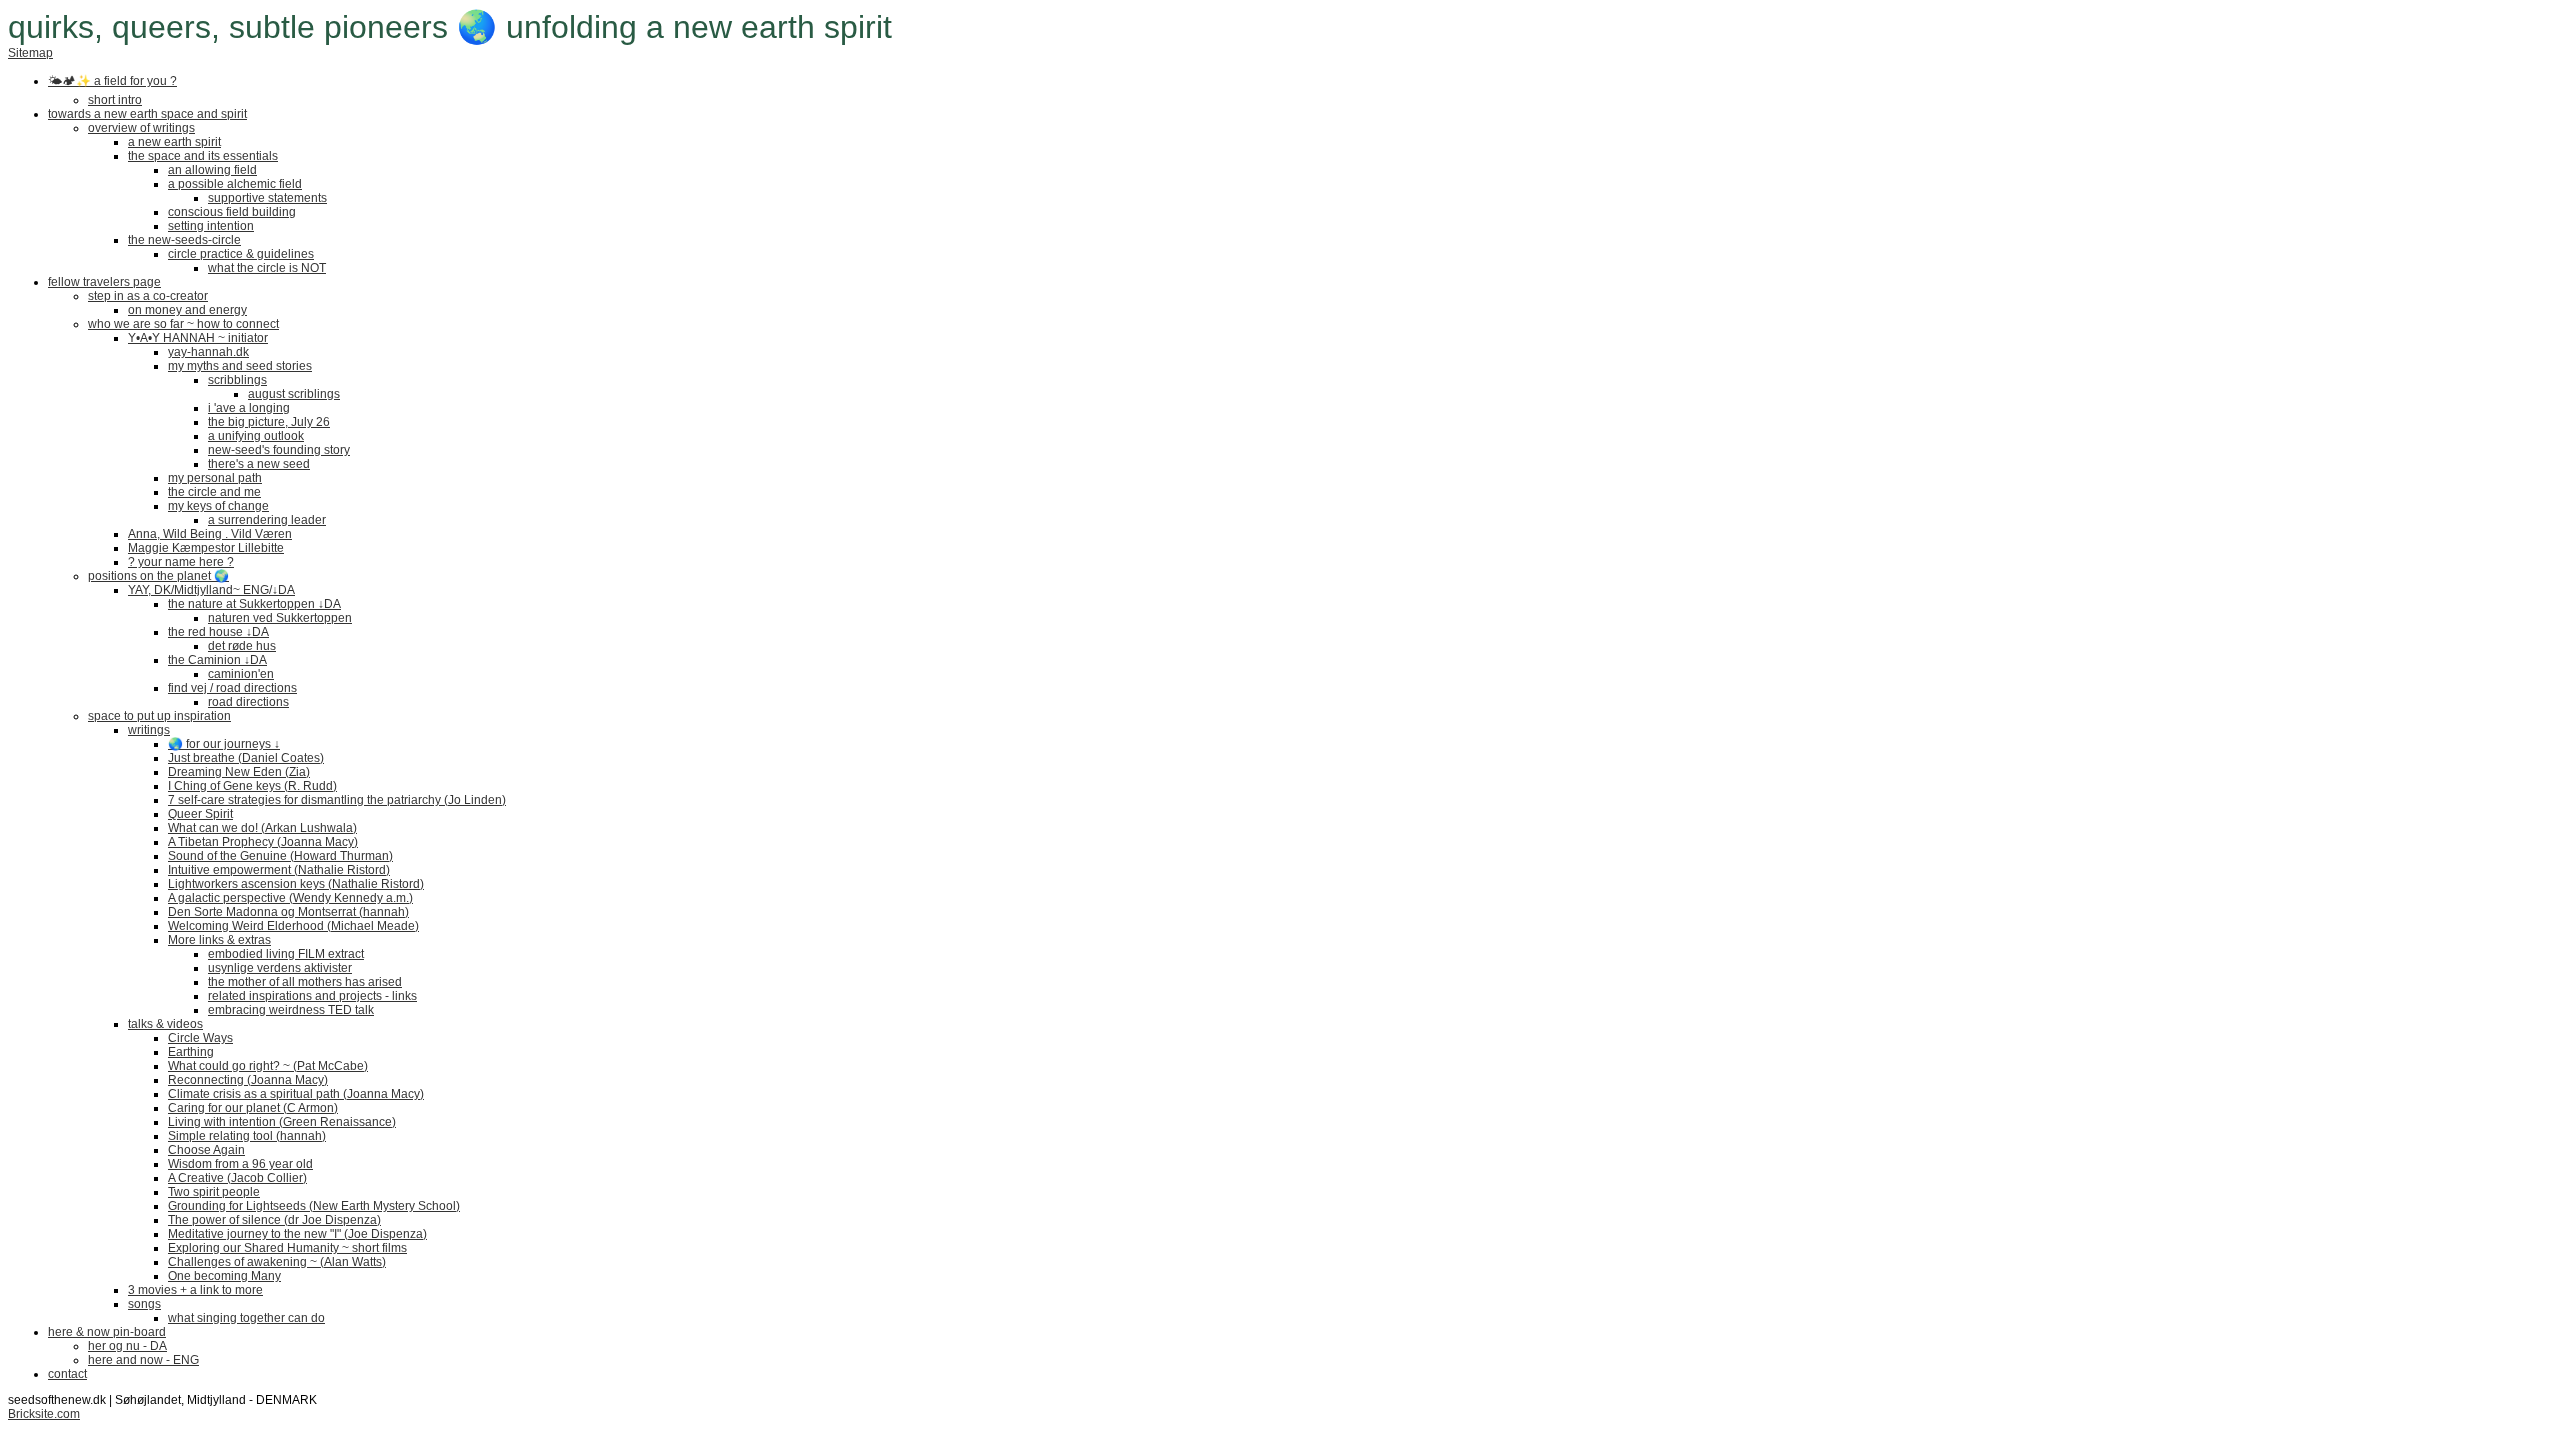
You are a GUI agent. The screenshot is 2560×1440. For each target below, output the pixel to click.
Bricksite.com (44, 1414)
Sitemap (30, 53)
